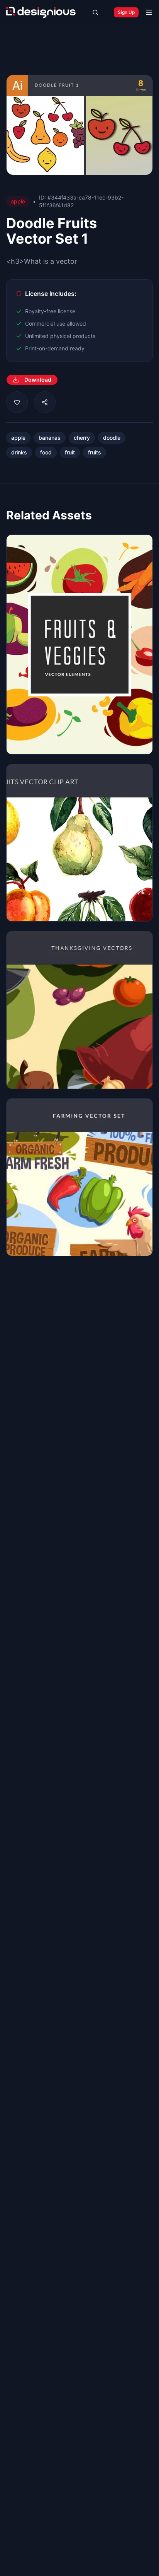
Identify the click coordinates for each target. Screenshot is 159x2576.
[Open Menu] (149, 12)
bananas (50, 438)
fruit (70, 452)
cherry (82, 438)
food (46, 452)
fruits (95, 452)
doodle (112, 438)
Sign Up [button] (126, 12)
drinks (19, 452)
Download (38, 380)
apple (18, 438)
